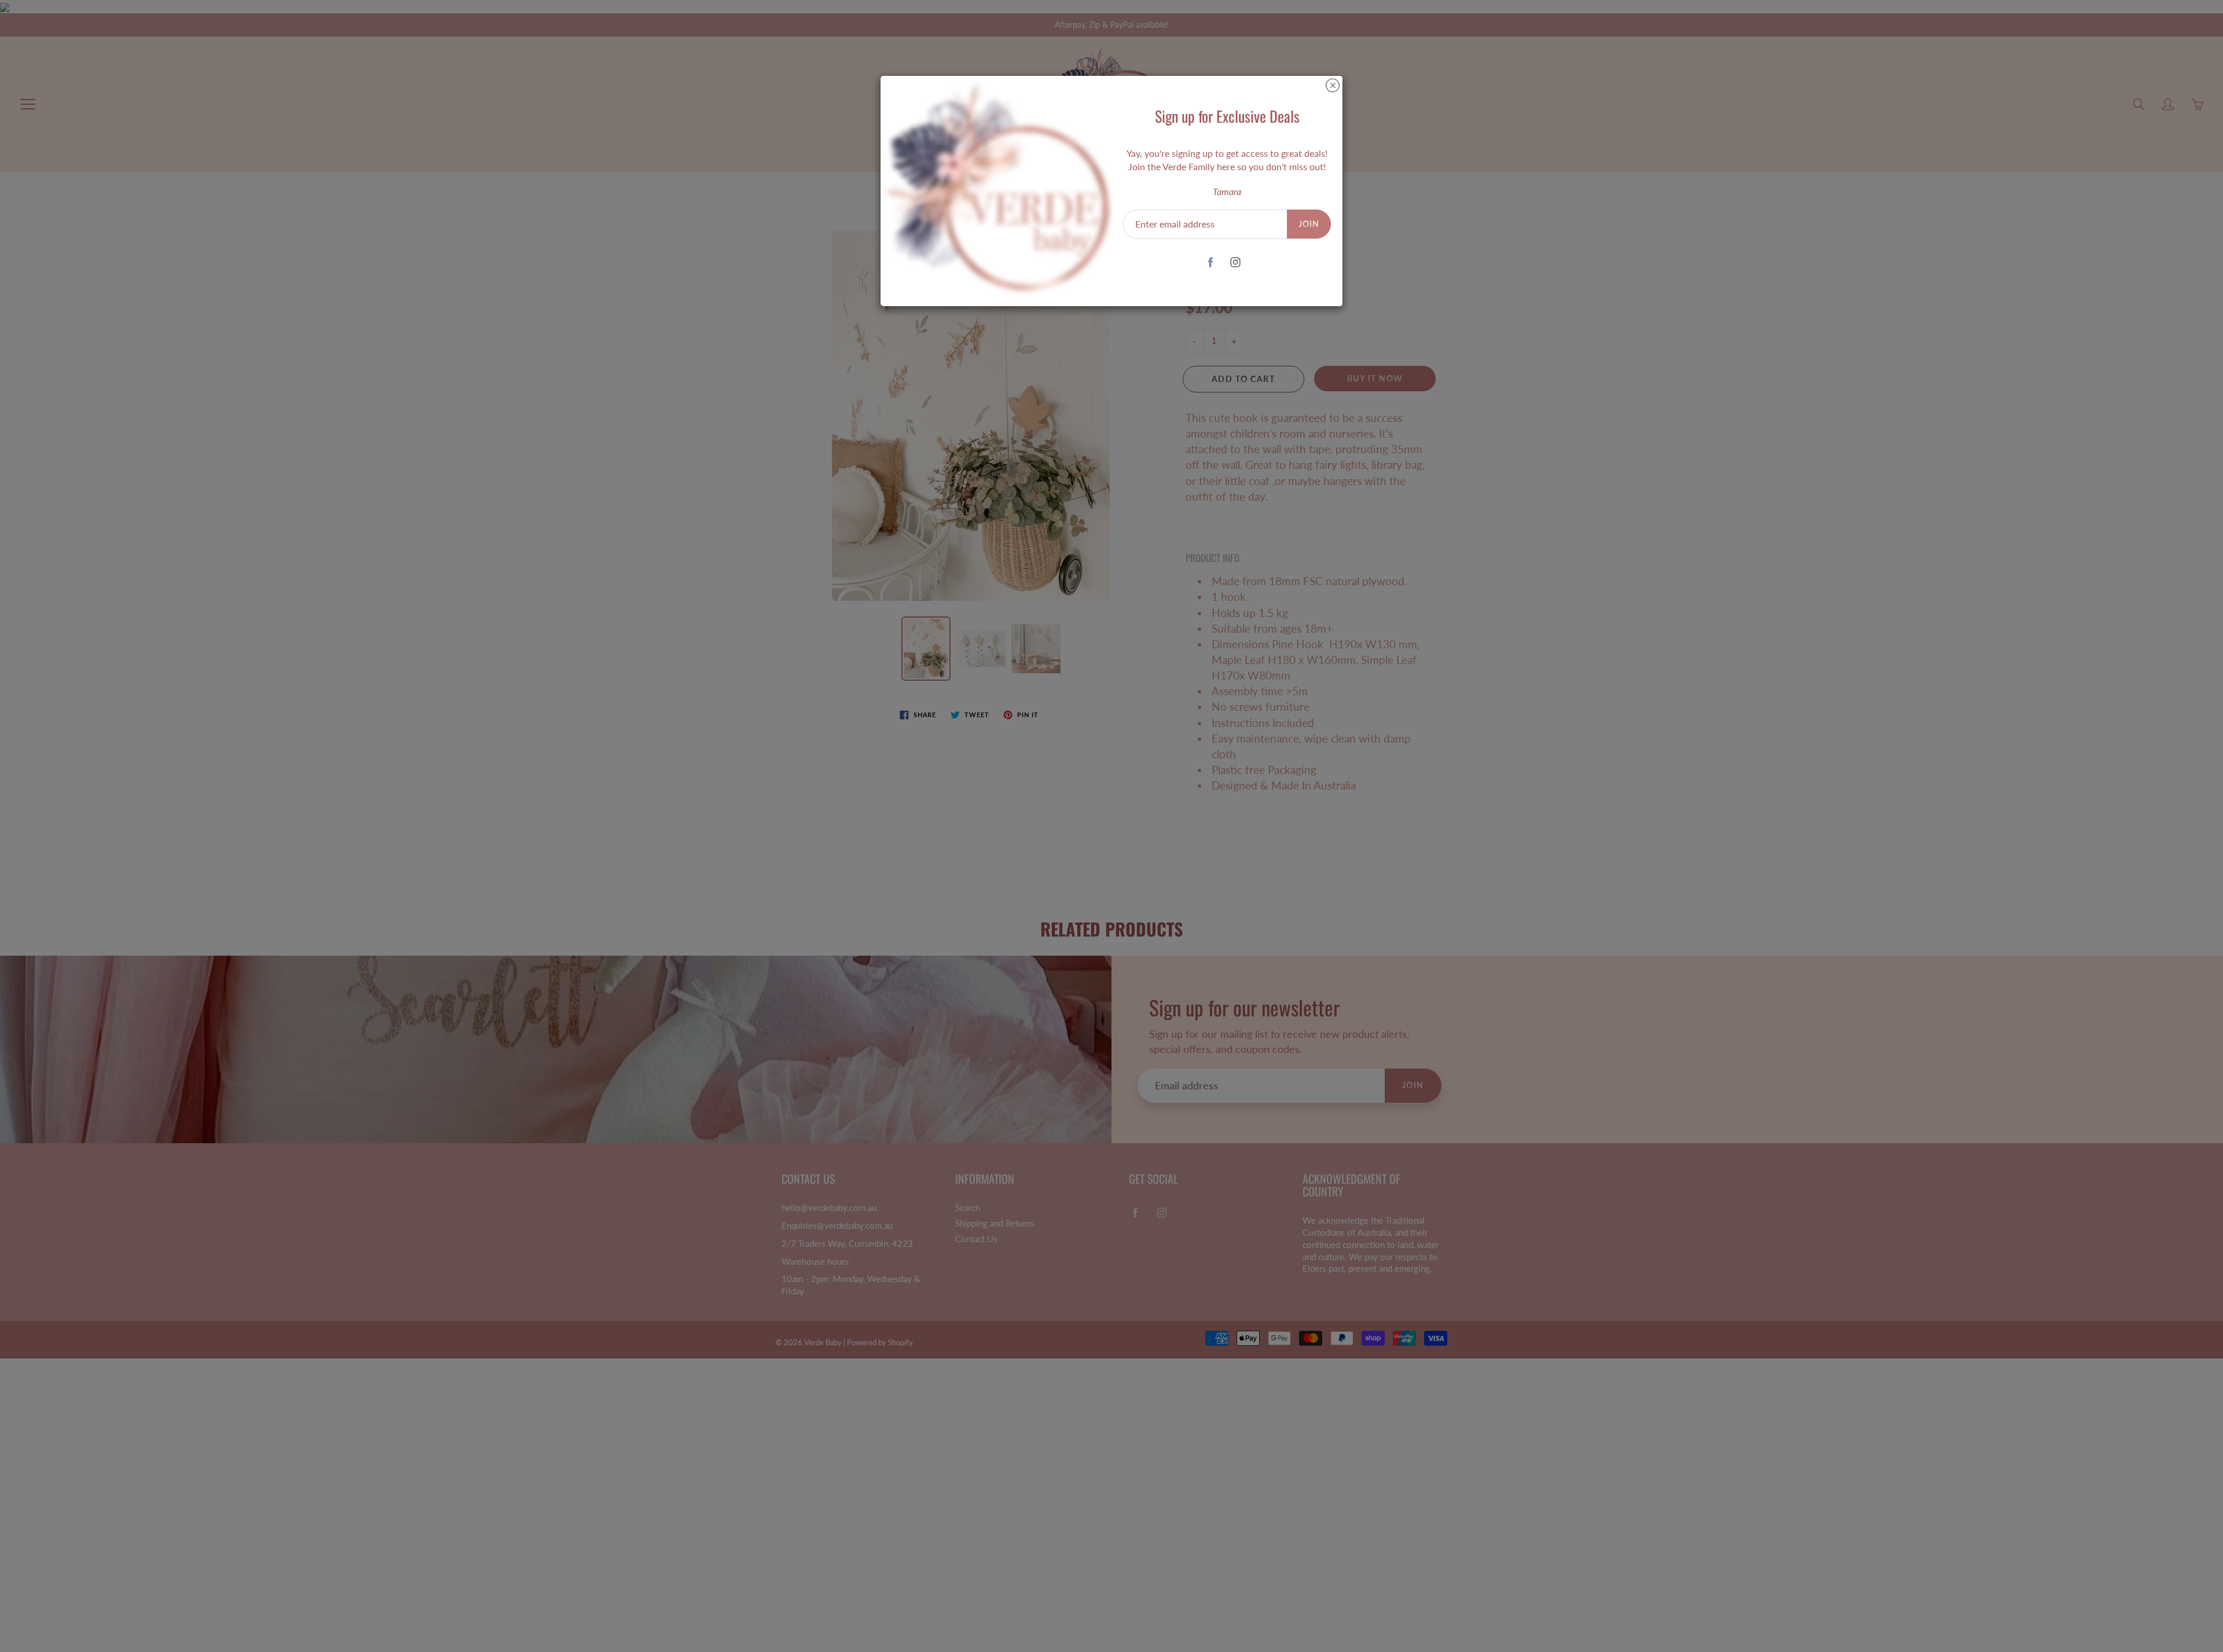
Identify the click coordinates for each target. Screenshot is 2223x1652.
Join (1309, 224)
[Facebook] (1211, 262)
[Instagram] (1236, 262)
